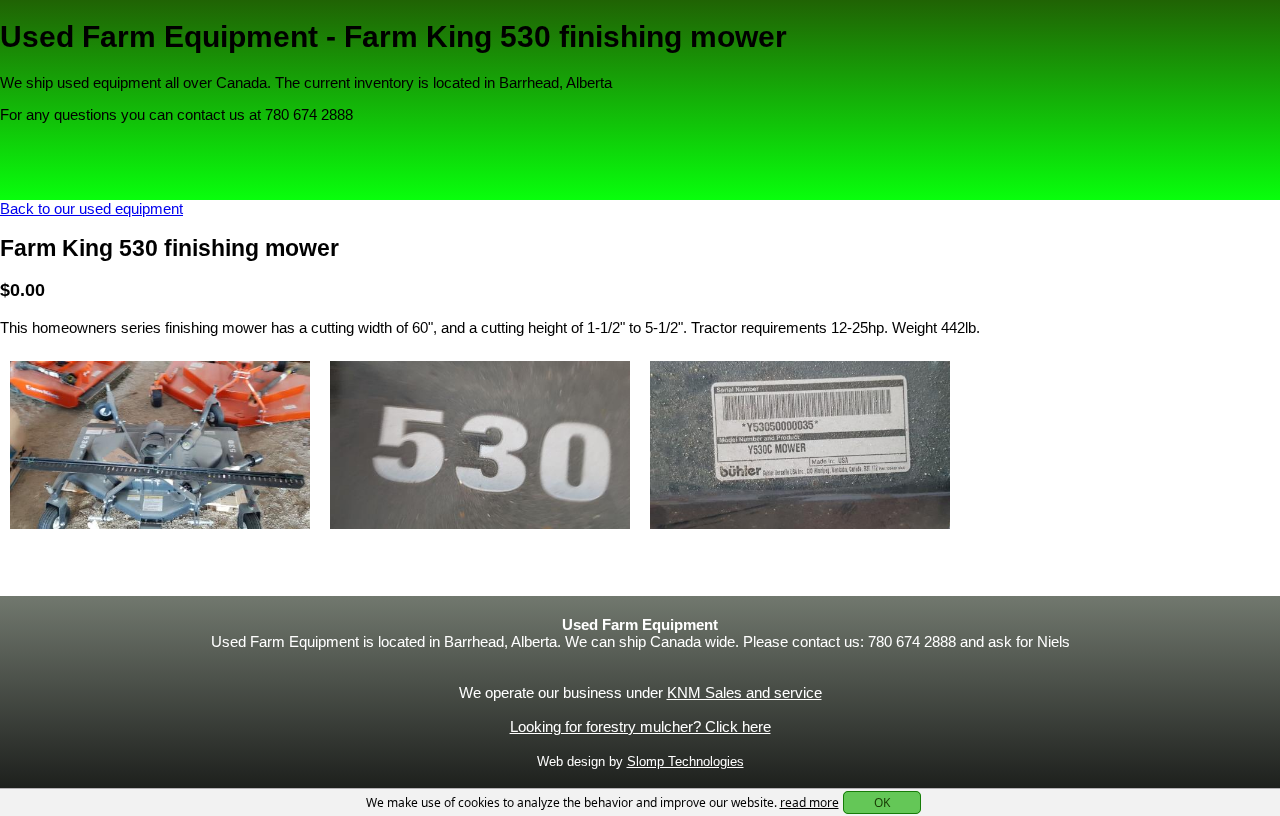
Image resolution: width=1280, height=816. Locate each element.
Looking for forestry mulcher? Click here (640, 726)
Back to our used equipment (91, 208)
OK (882, 802)
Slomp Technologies (685, 762)
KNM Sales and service (744, 692)
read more (809, 802)
